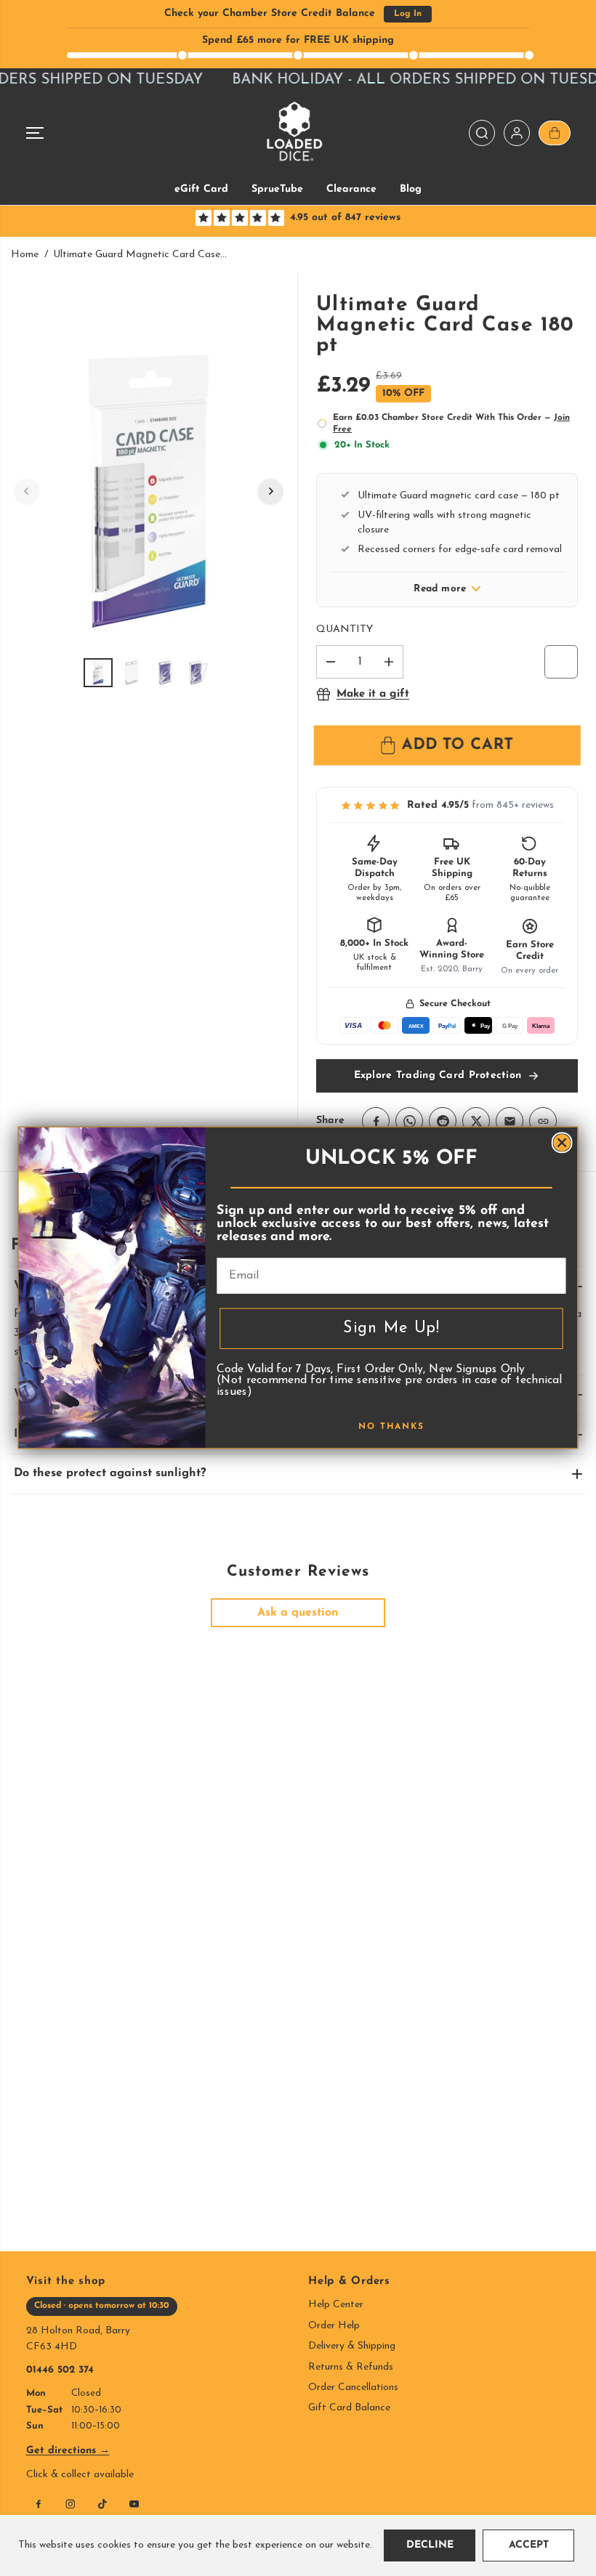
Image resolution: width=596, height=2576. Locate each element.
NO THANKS (391, 1427)
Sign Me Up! (391, 1329)
